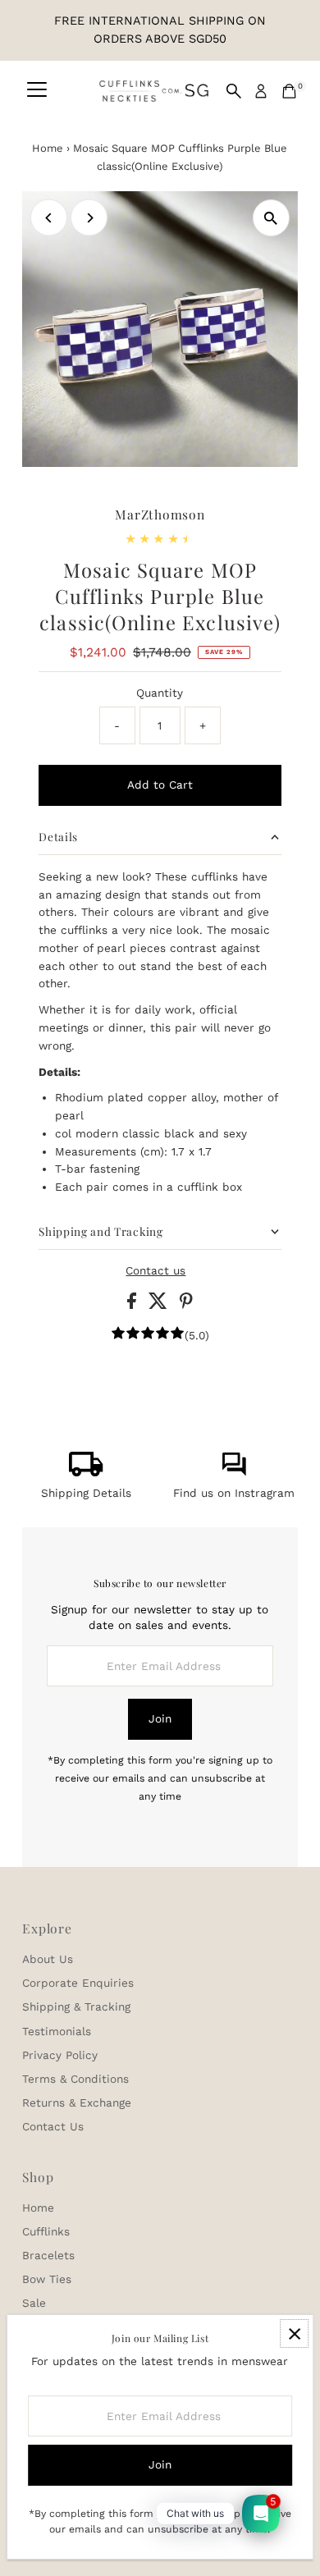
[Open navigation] (37, 91)
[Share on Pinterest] (186, 1305)
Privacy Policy (60, 2055)
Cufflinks (46, 2231)
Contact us (155, 1271)
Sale (34, 2303)
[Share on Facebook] (134, 1305)
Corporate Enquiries (78, 1983)
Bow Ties (47, 2279)
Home (48, 148)
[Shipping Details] (86, 1472)
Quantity (160, 693)
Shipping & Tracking (76, 2006)
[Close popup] (294, 2333)
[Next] (89, 218)
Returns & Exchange (77, 2102)
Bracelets (48, 2255)
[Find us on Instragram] (234, 1472)
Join (160, 1718)
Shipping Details (86, 1493)
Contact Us (53, 2126)
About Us (48, 1959)
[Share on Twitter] (160, 1305)
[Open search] (234, 91)
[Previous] (49, 218)
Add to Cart (160, 785)
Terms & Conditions (75, 2079)
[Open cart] (289, 91)
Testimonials (57, 2031)
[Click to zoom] (271, 218)
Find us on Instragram (234, 1493)
